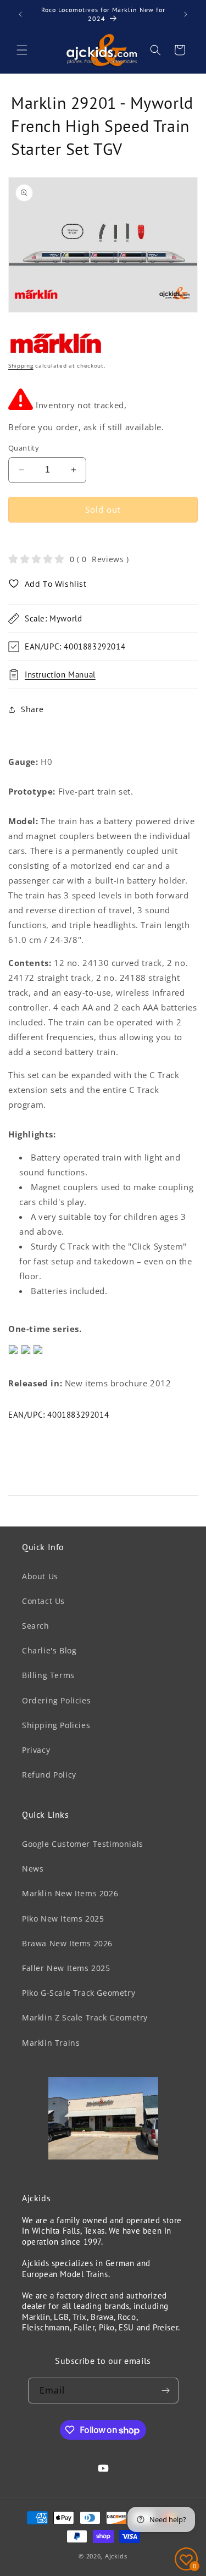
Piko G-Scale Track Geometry (79, 1993)
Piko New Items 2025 (63, 1919)
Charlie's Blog (49, 1650)
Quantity (24, 448)
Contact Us (43, 1601)
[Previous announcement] (20, 14)
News (33, 1869)
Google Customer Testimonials (83, 1844)
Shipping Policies (56, 1725)
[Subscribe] (166, 2391)
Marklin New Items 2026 (70, 1893)
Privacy (36, 1750)
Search (36, 1626)
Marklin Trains (51, 2043)
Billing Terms (48, 1675)
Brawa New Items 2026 (67, 1943)
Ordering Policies (56, 1700)
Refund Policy (49, 1775)
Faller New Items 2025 (66, 1968)
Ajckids (116, 2556)
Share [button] (32, 709)
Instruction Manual (60, 674)
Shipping (21, 365)
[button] (22, 50)
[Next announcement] (186, 14)
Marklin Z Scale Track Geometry (85, 2017)
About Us (40, 1576)
